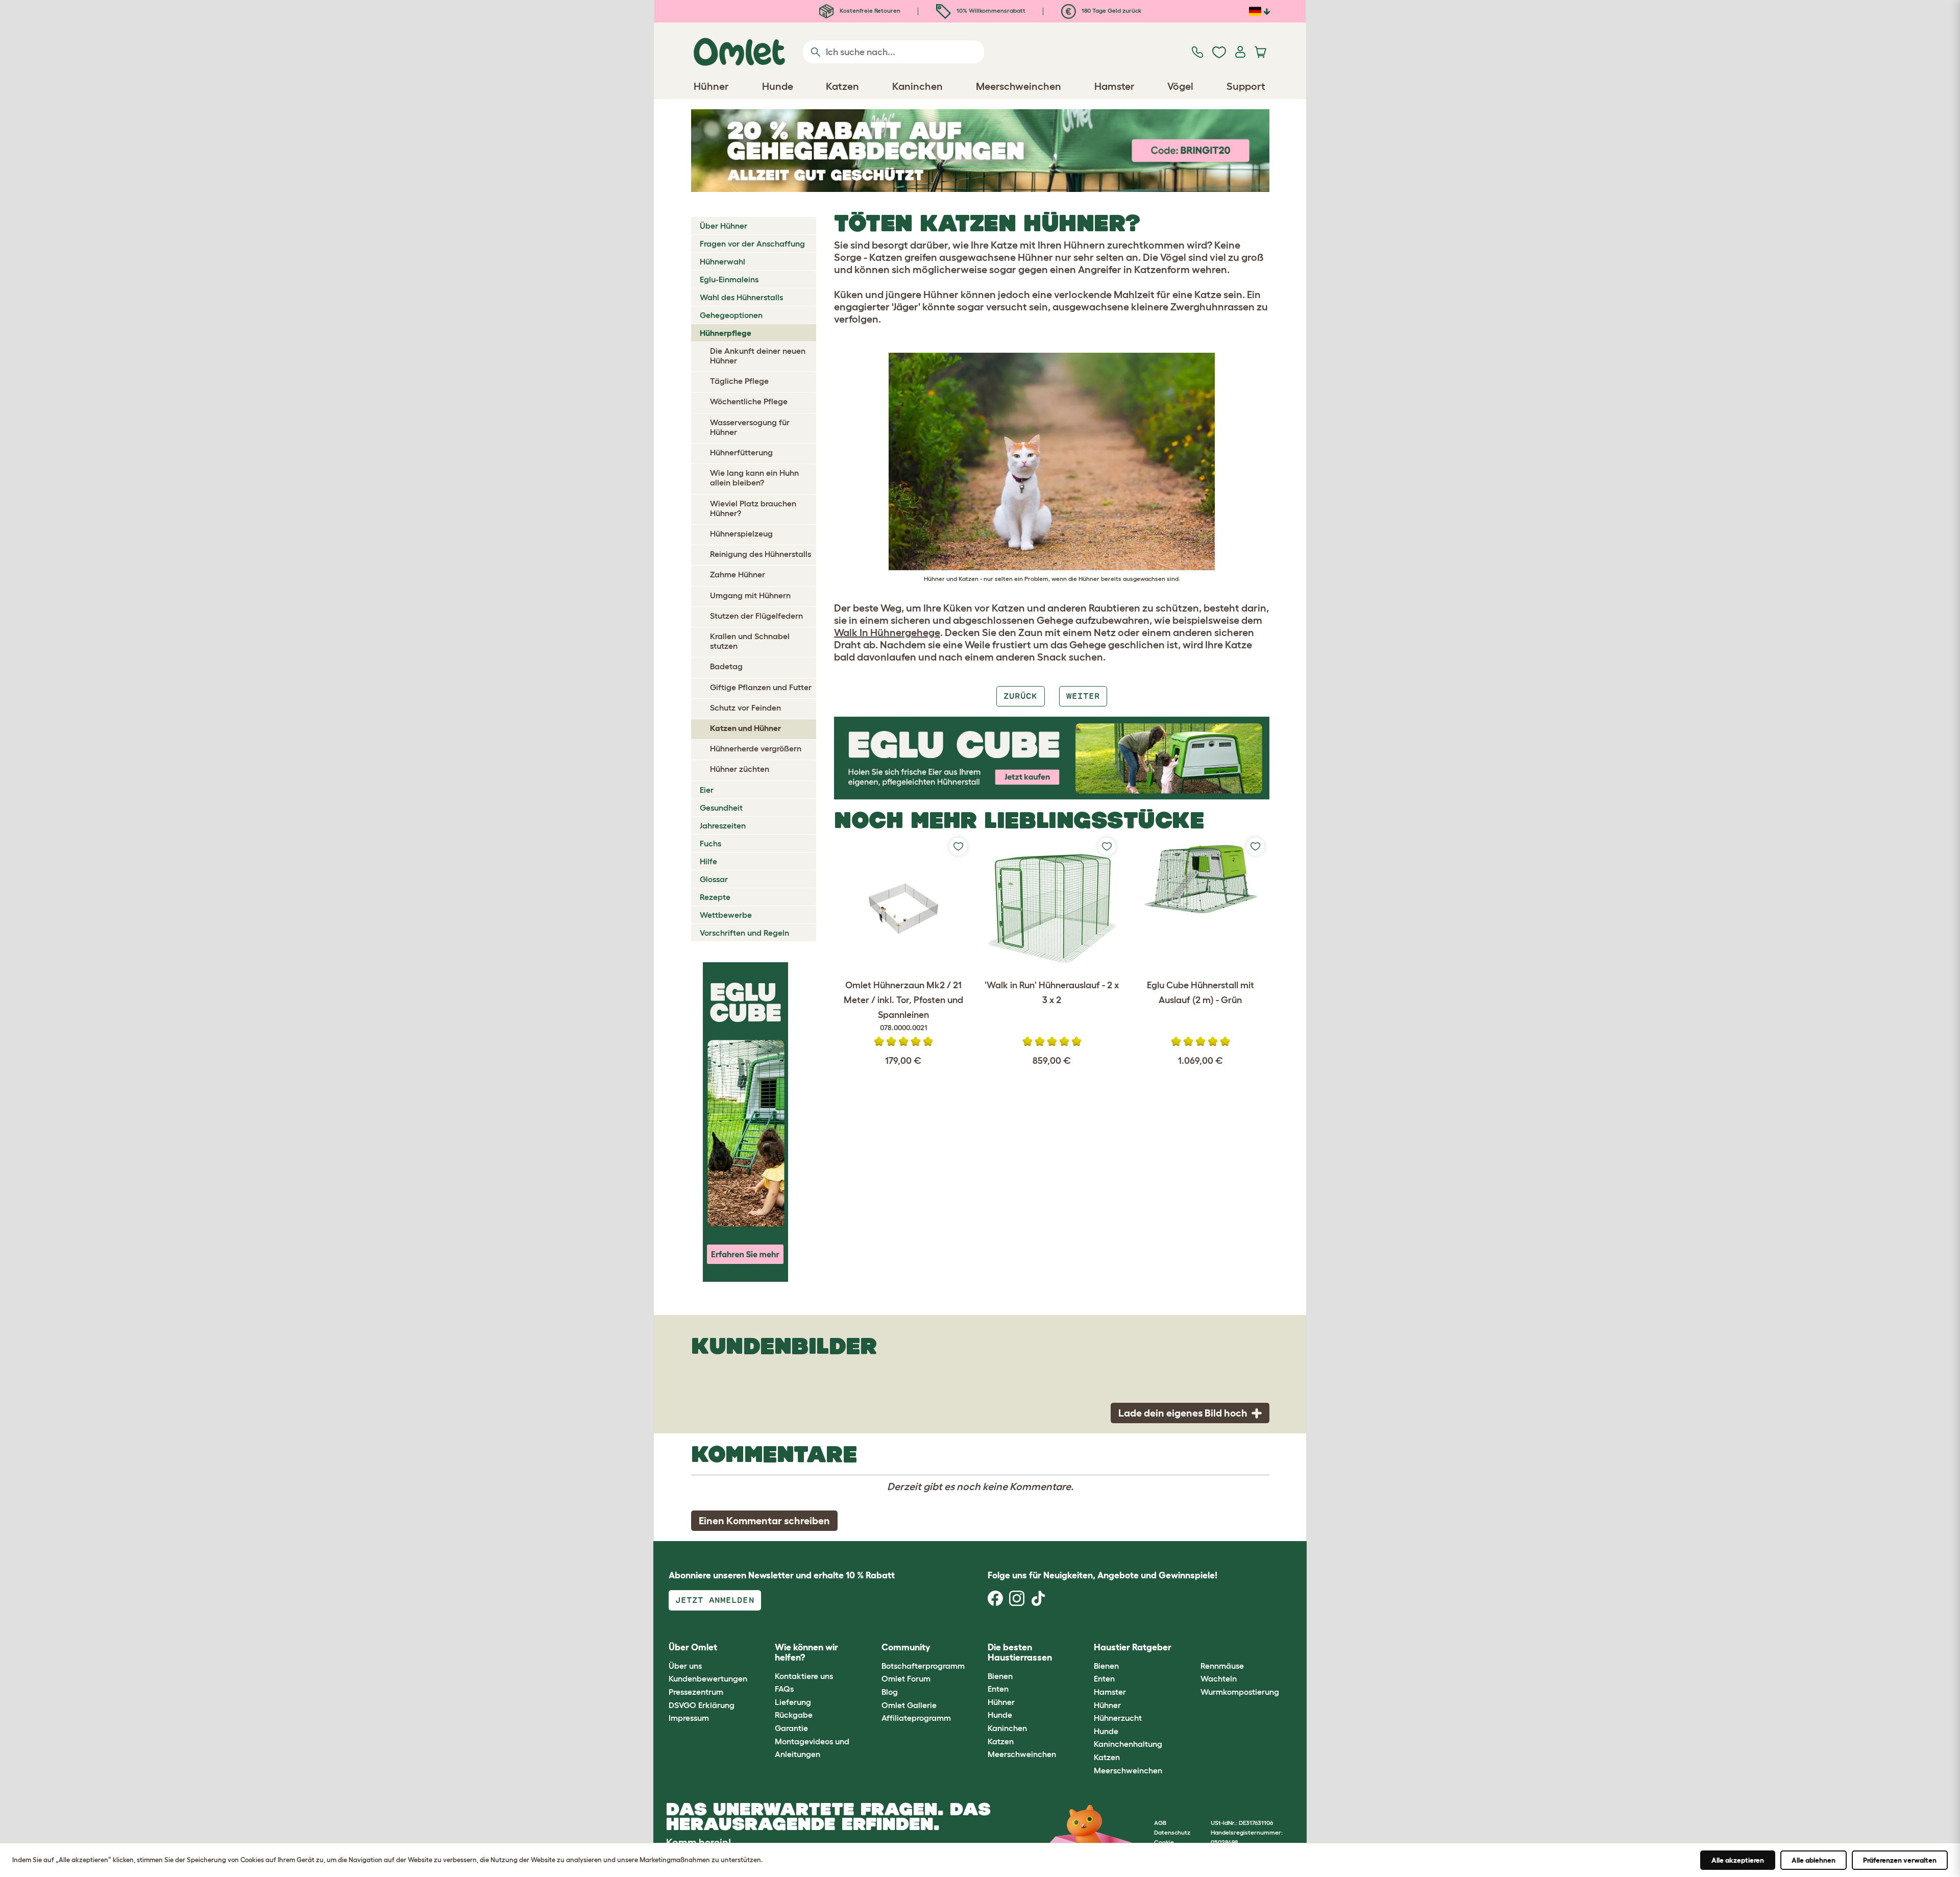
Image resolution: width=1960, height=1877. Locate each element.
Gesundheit (721, 808)
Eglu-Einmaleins (729, 279)
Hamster (1110, 1692)
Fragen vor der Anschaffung (752, 243)
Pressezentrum (696, 1692)
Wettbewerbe (726, 915)
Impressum (689, 1718)
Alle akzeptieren (1738, 1860)
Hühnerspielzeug (741, 533)
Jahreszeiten (723, 825)
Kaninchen (1007, 1728)
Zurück (1020, 696)
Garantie (791, 1728)
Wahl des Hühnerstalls (741, 297)
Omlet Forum (906, 1678)
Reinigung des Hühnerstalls (761, 554)
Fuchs (710, 843)
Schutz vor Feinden (745, 708)
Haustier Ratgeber (1133, 1647)
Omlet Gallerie (909, 1705)
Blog (890, 1692)
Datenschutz (1172, 1832)
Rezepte (715, 897)
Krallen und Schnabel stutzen (750, 641)
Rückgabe (794, 1715)
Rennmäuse (1222, 1666)
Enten (998, 1689)
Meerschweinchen (1022, 1754)
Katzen (1001, 1741)
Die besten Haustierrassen (1020, 1652)
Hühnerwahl (722, 261)
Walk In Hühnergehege (887, 632)
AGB (1160, 1823)
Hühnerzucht (1118, 1718)
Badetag (726, 666)
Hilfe (708, 861)
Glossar (714, 879)
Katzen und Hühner (745, 728)
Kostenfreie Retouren (869, 10)
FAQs (784, 1689)
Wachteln (1219, 1678)
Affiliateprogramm (916, 1718)
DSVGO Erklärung (702, 1705)
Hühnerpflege (726, 333)
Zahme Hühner (738, 574)
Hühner (1001, 1702)
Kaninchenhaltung (1128, 1744)
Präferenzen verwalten (1900, 1860)
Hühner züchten (740, 769)
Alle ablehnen (1814, 1860)
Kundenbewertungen (708, 1678)
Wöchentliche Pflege (749, 401)
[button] (1193, 1648)
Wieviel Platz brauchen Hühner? (753, 508)
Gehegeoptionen (731, 315)
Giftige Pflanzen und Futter (761, 687)
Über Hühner (724, 226)
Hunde (1000, 1715)
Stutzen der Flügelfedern (756, 616)
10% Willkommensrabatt (990, 10)
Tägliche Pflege (739, 381)
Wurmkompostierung (1240, 1692)
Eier (707, 790)
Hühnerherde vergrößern (756, 748)
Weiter (1083, 696)
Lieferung (793, 1702)
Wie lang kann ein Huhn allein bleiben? (754, 478)
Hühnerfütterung (741, 452)
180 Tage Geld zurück (1111, 10)
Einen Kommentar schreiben (764, 1521)
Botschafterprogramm (923, 1666)
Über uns (685, 1666)
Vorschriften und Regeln (744, 933)
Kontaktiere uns (804, 1676)
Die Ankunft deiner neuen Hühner (758, 356)
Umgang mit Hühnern (750, 595)
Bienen (1000, 1676)
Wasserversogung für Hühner (750, 427)
